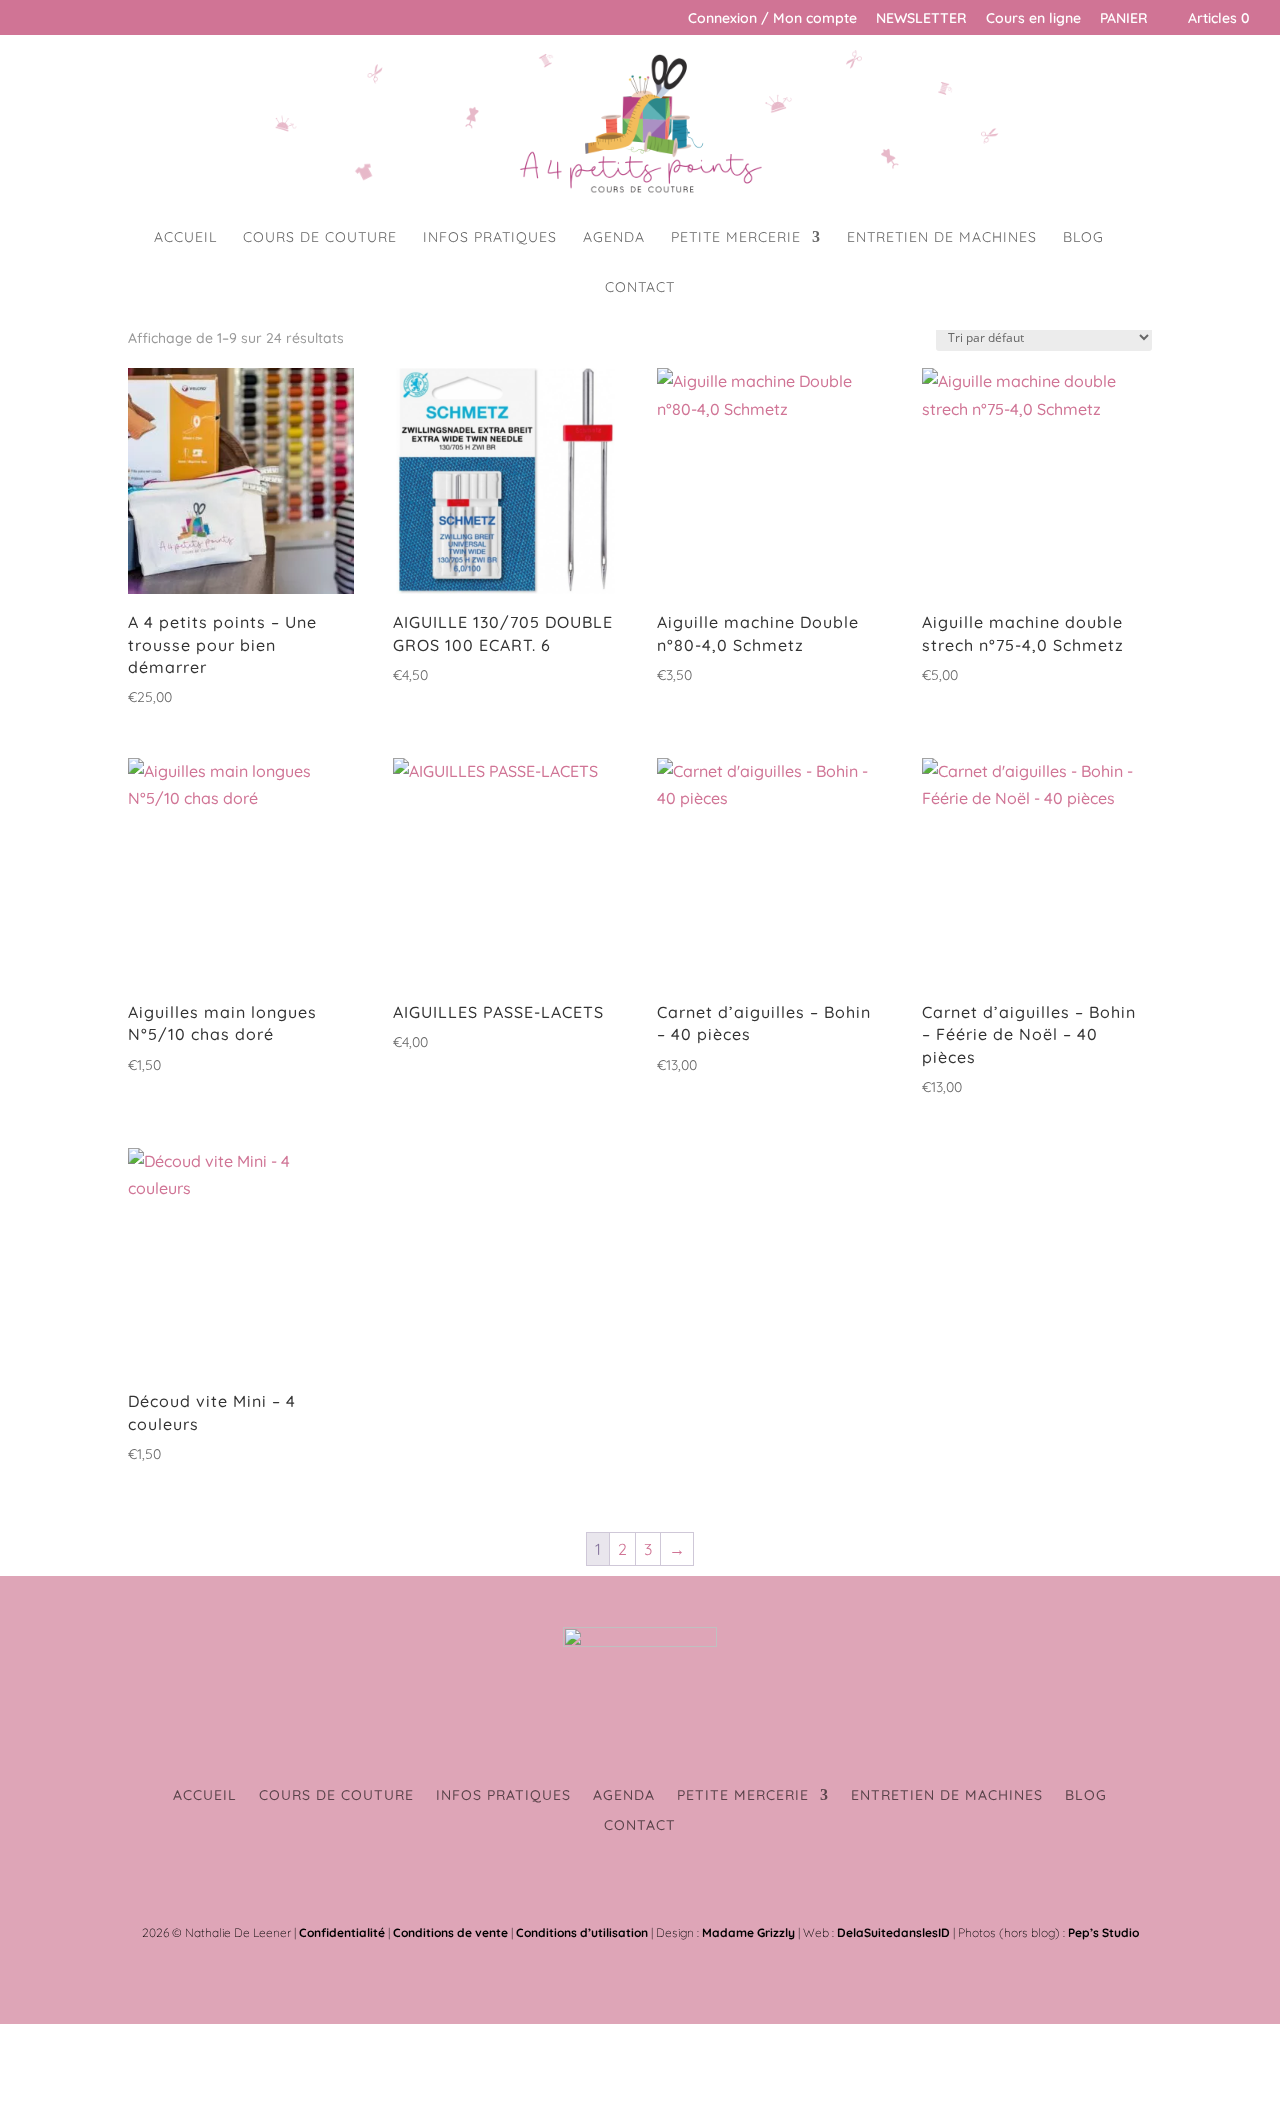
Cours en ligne (1033, 19)
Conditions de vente (450, 1932)
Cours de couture (320, 238)
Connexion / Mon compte (772, 19)
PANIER (1124, 19)
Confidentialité (342, 1932)
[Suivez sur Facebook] (620, 1885)
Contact (640, 288)
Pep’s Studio (1103, 1932)
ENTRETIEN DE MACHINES (942, 238)
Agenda (614, 238)
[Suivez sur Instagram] (660, 1885)
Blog (1083, 238)
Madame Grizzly (748, 1932)
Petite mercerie (736, 238)
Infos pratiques (490, 238)
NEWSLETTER (921, 19)
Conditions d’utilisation (582, 1932)
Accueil (185, 238)
